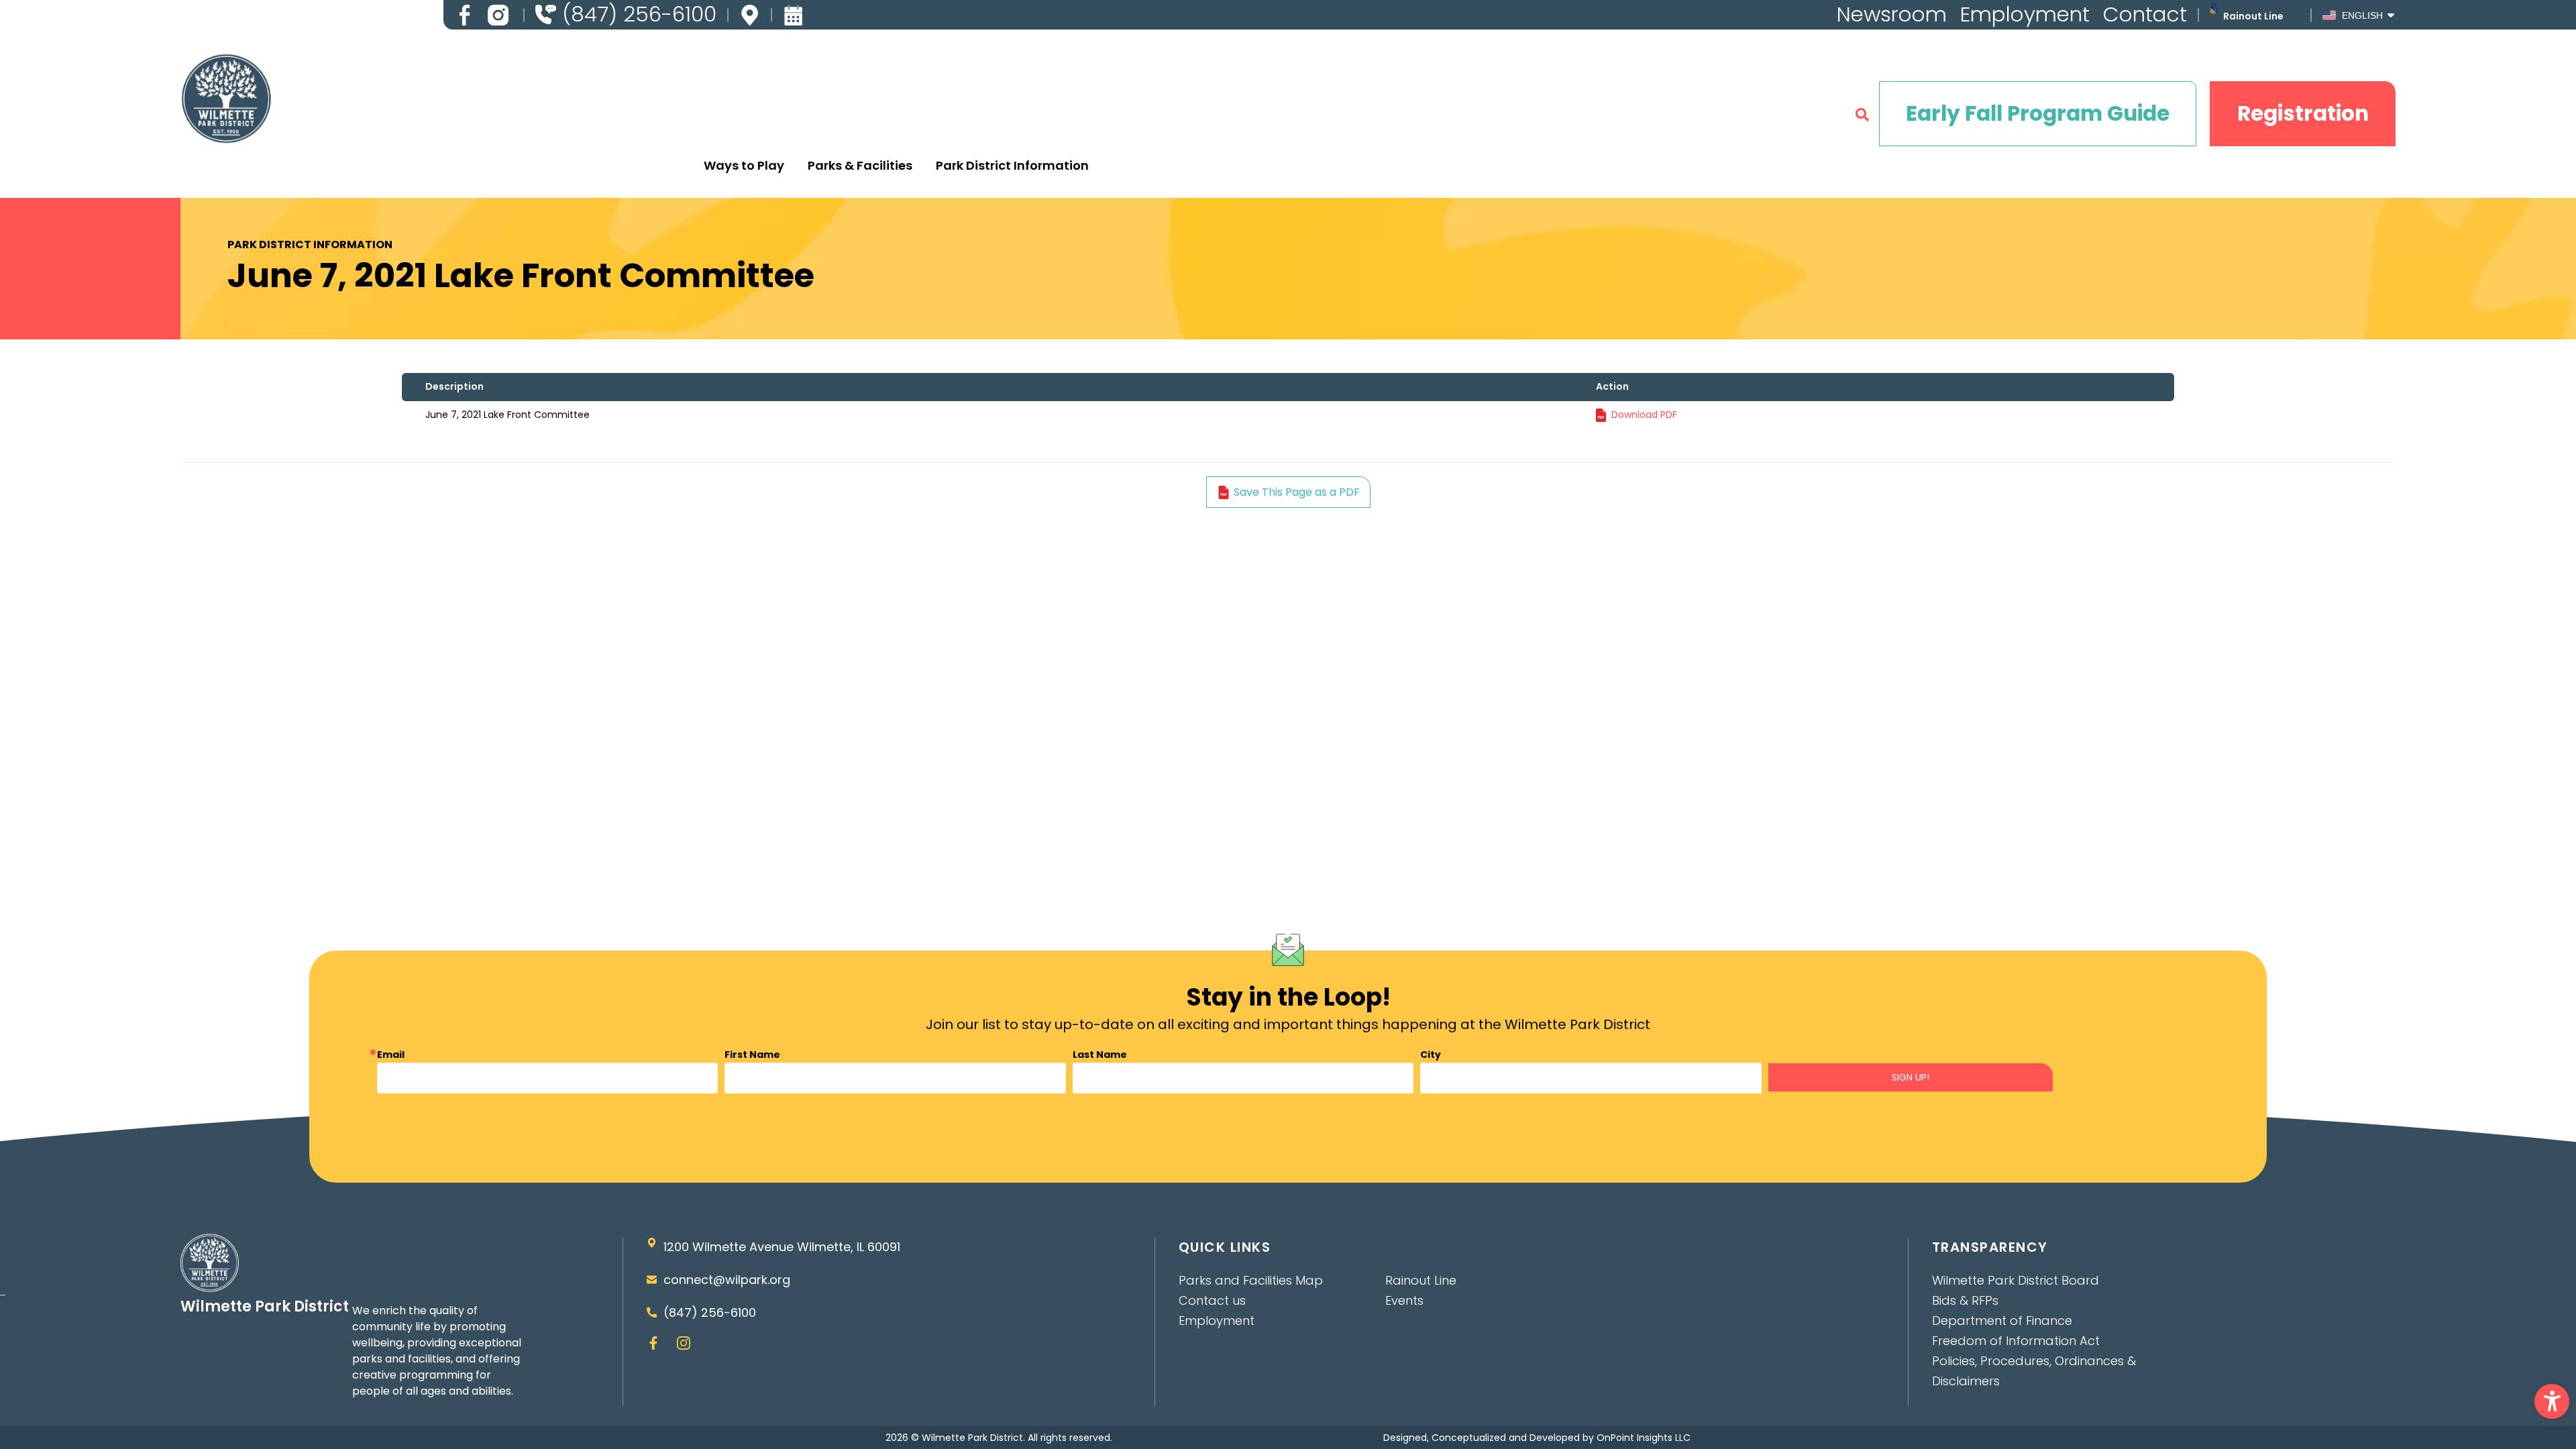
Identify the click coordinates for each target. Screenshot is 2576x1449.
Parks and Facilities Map (1251, 1280)
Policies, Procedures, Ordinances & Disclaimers (2034, 1371)
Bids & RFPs (1965, 1300)
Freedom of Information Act (2016, 1341)
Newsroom (1892, 14)
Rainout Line (2253, 16)
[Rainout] (2213, 8)
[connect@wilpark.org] (652, 1280)
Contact (2145, 14)
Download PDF (1644, 415)
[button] (2552, 1401)
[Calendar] (793, 15)
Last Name (1100, 1055)
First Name (752, 1055)
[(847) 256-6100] (546, 14)
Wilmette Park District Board (2016, 1280)
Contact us (1212, 1300)
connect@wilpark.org (727, 1280)
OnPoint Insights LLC (1644, 1438)
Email (391, 1055)
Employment (2025, 14)
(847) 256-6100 (710, 1312)
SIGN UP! (1911, 1077)
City (1431, 1055)
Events (1404, 1300)
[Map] (750, 15)
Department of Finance (2002, 1321)
